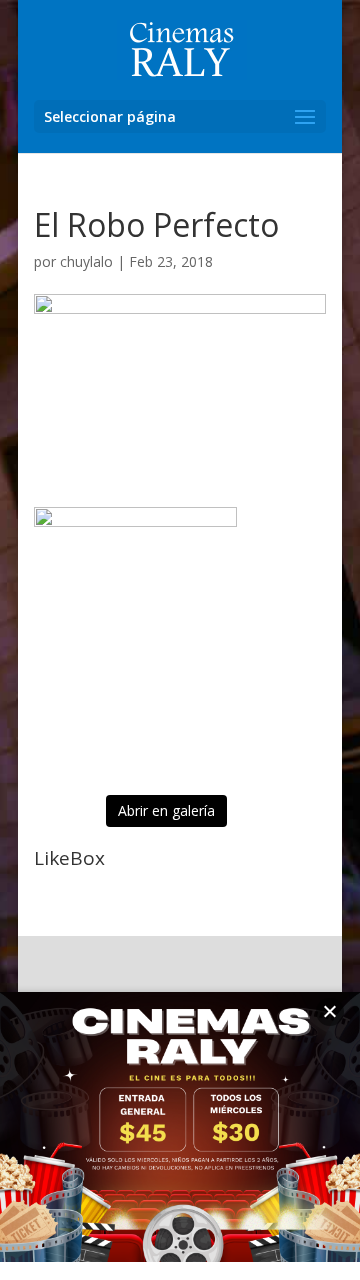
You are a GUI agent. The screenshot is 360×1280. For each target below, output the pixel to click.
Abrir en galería (166, 810)
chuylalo (86, 261)
